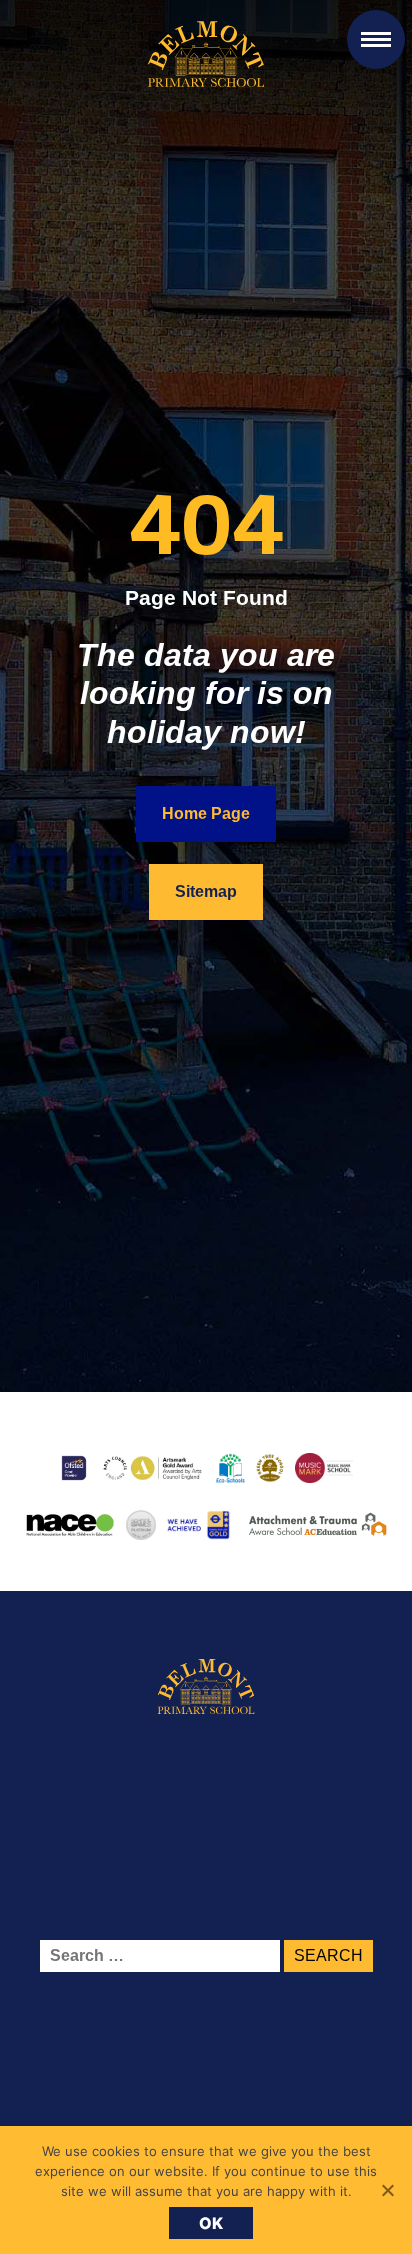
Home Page (206, 813)
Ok (211, 2223)
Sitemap (206, 891)
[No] (387, 2190)
